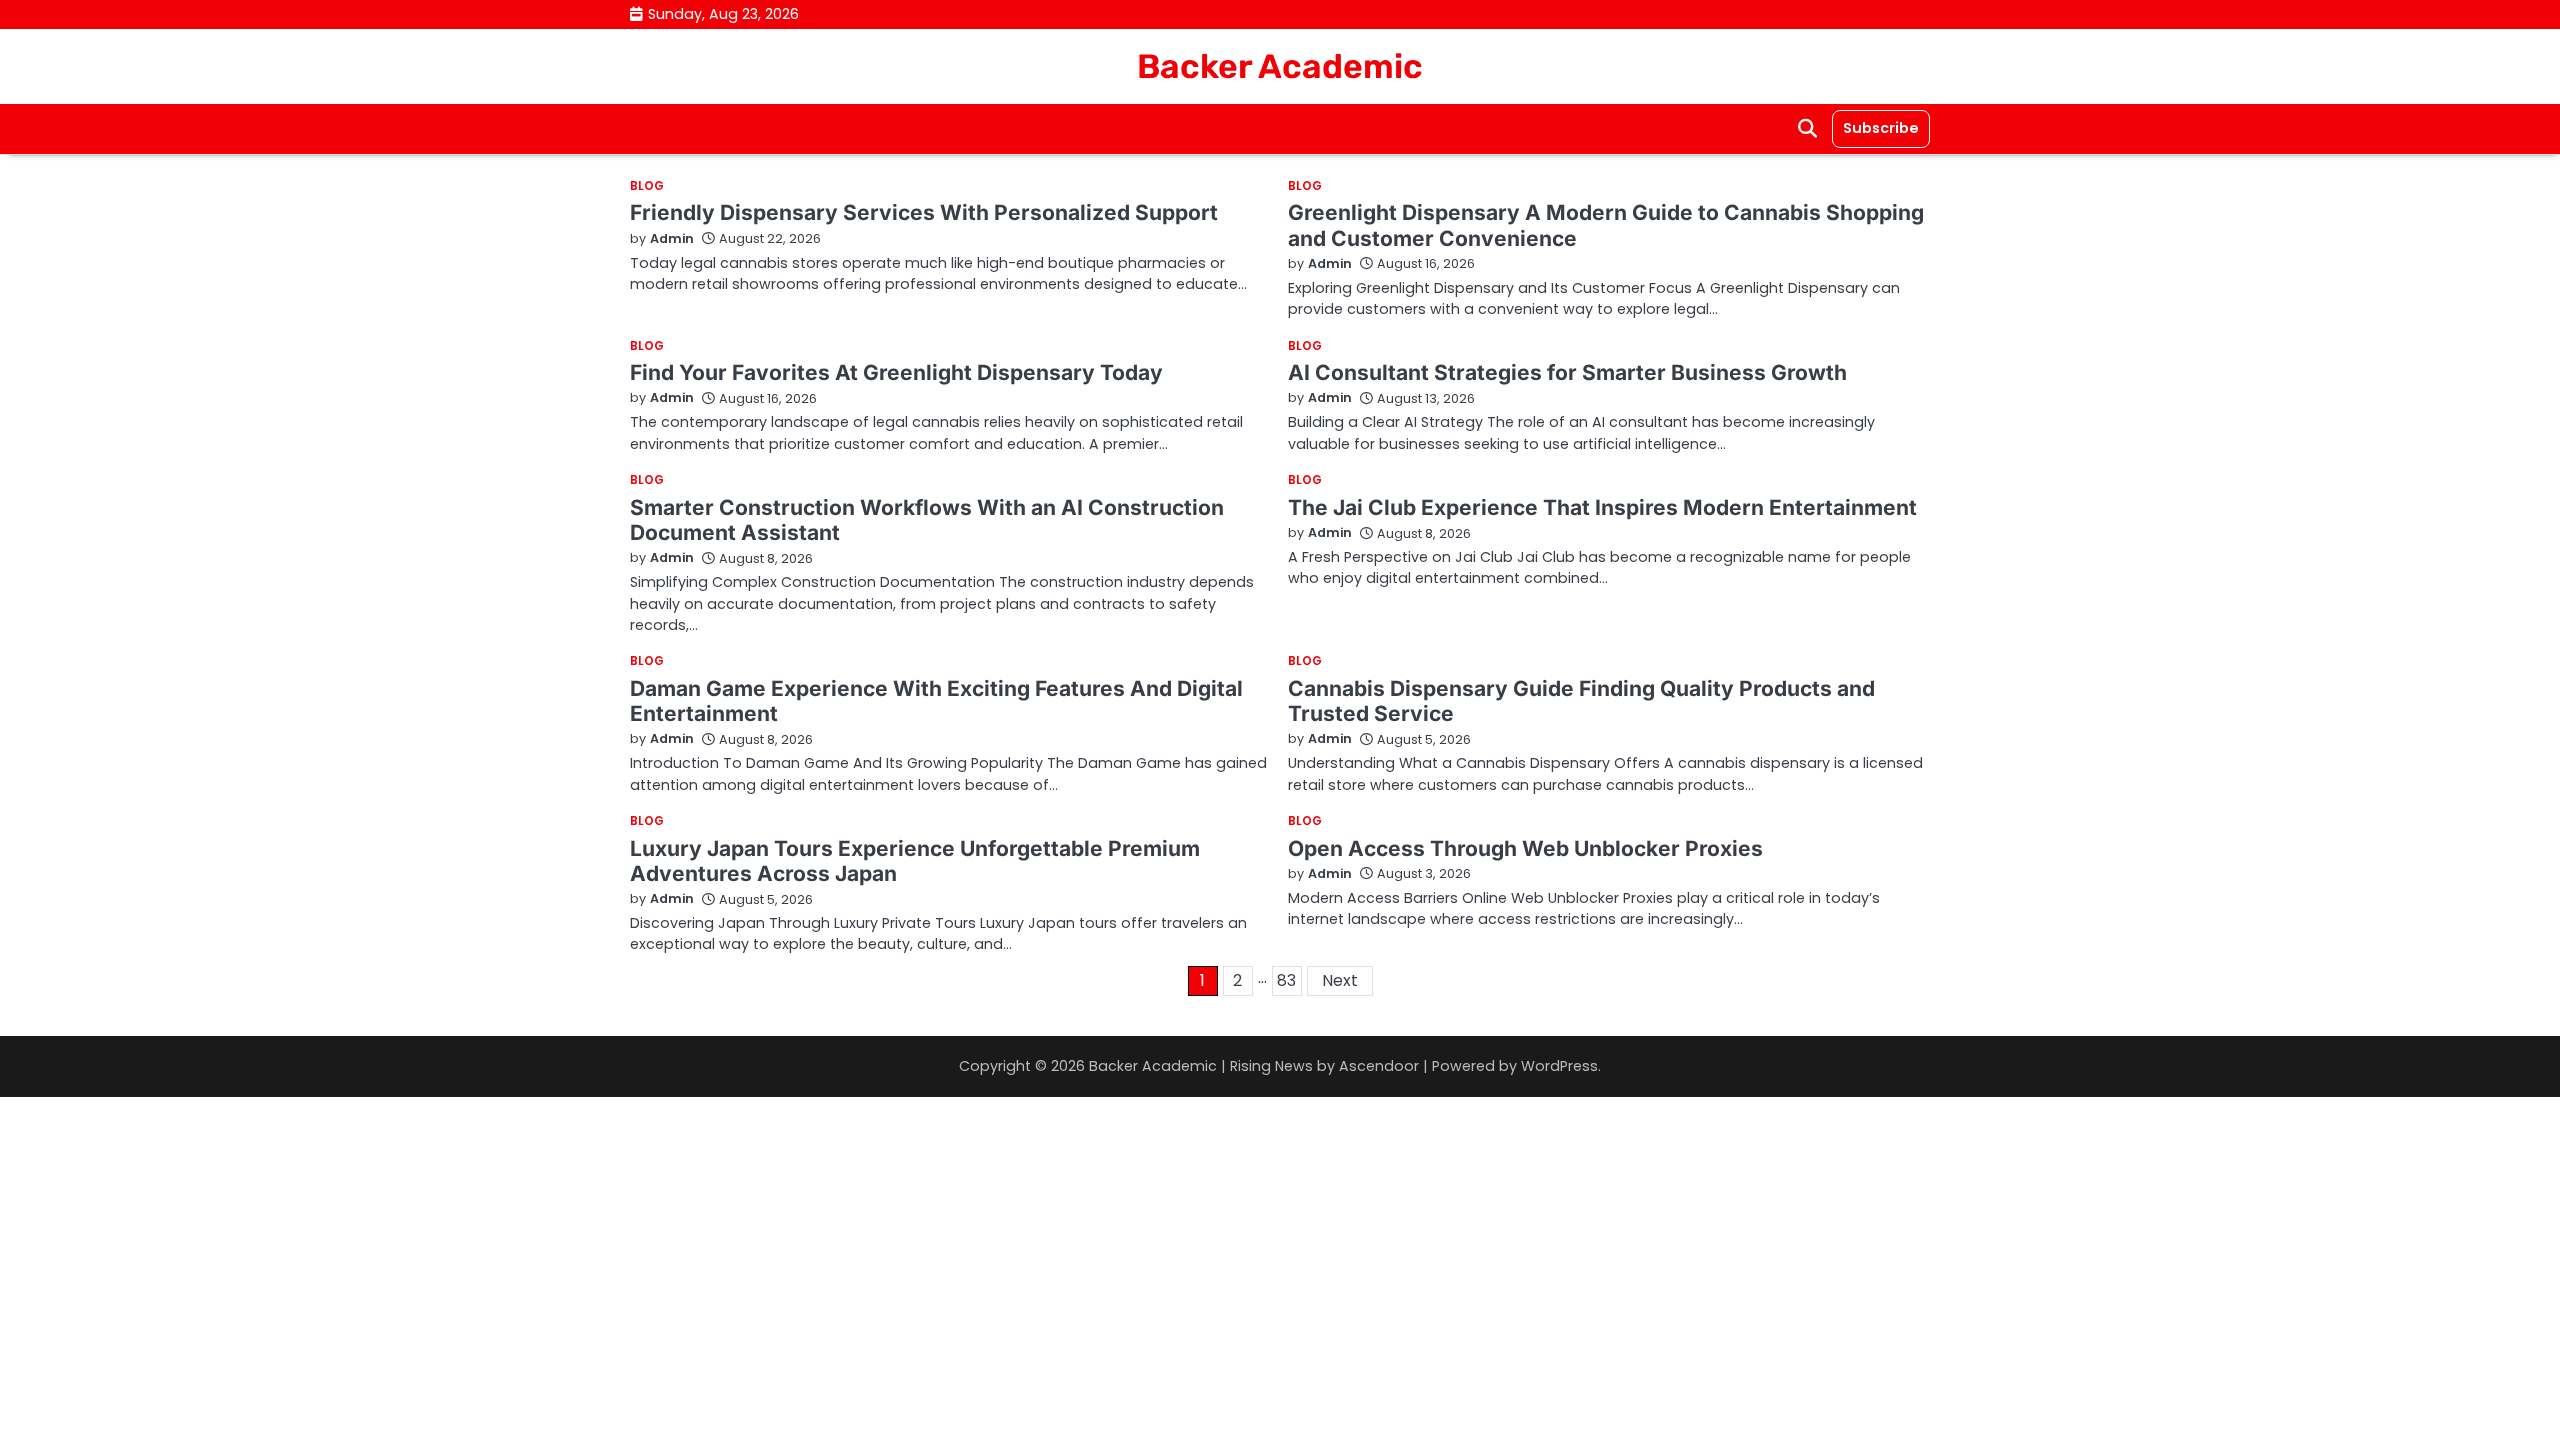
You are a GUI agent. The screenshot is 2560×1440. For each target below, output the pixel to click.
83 (1286, 980)
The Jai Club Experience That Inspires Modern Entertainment (1602, 507)
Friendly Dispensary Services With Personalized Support (924, 212)
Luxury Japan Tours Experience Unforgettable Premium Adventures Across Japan (915, 861)
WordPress (1559, 1066)
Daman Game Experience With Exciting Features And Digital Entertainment (936, 701)
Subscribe (1881, 128)
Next (1340, 980)
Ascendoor (1379, 1066)
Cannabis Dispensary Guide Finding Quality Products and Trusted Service (1581, 701)
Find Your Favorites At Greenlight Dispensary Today (896, 372)
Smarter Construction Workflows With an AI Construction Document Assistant (927, 520)
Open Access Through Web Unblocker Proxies (1525, 848)
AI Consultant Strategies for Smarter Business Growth (1567, 372)
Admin (672, 238)
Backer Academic (1280, 66)
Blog (647, 187)
